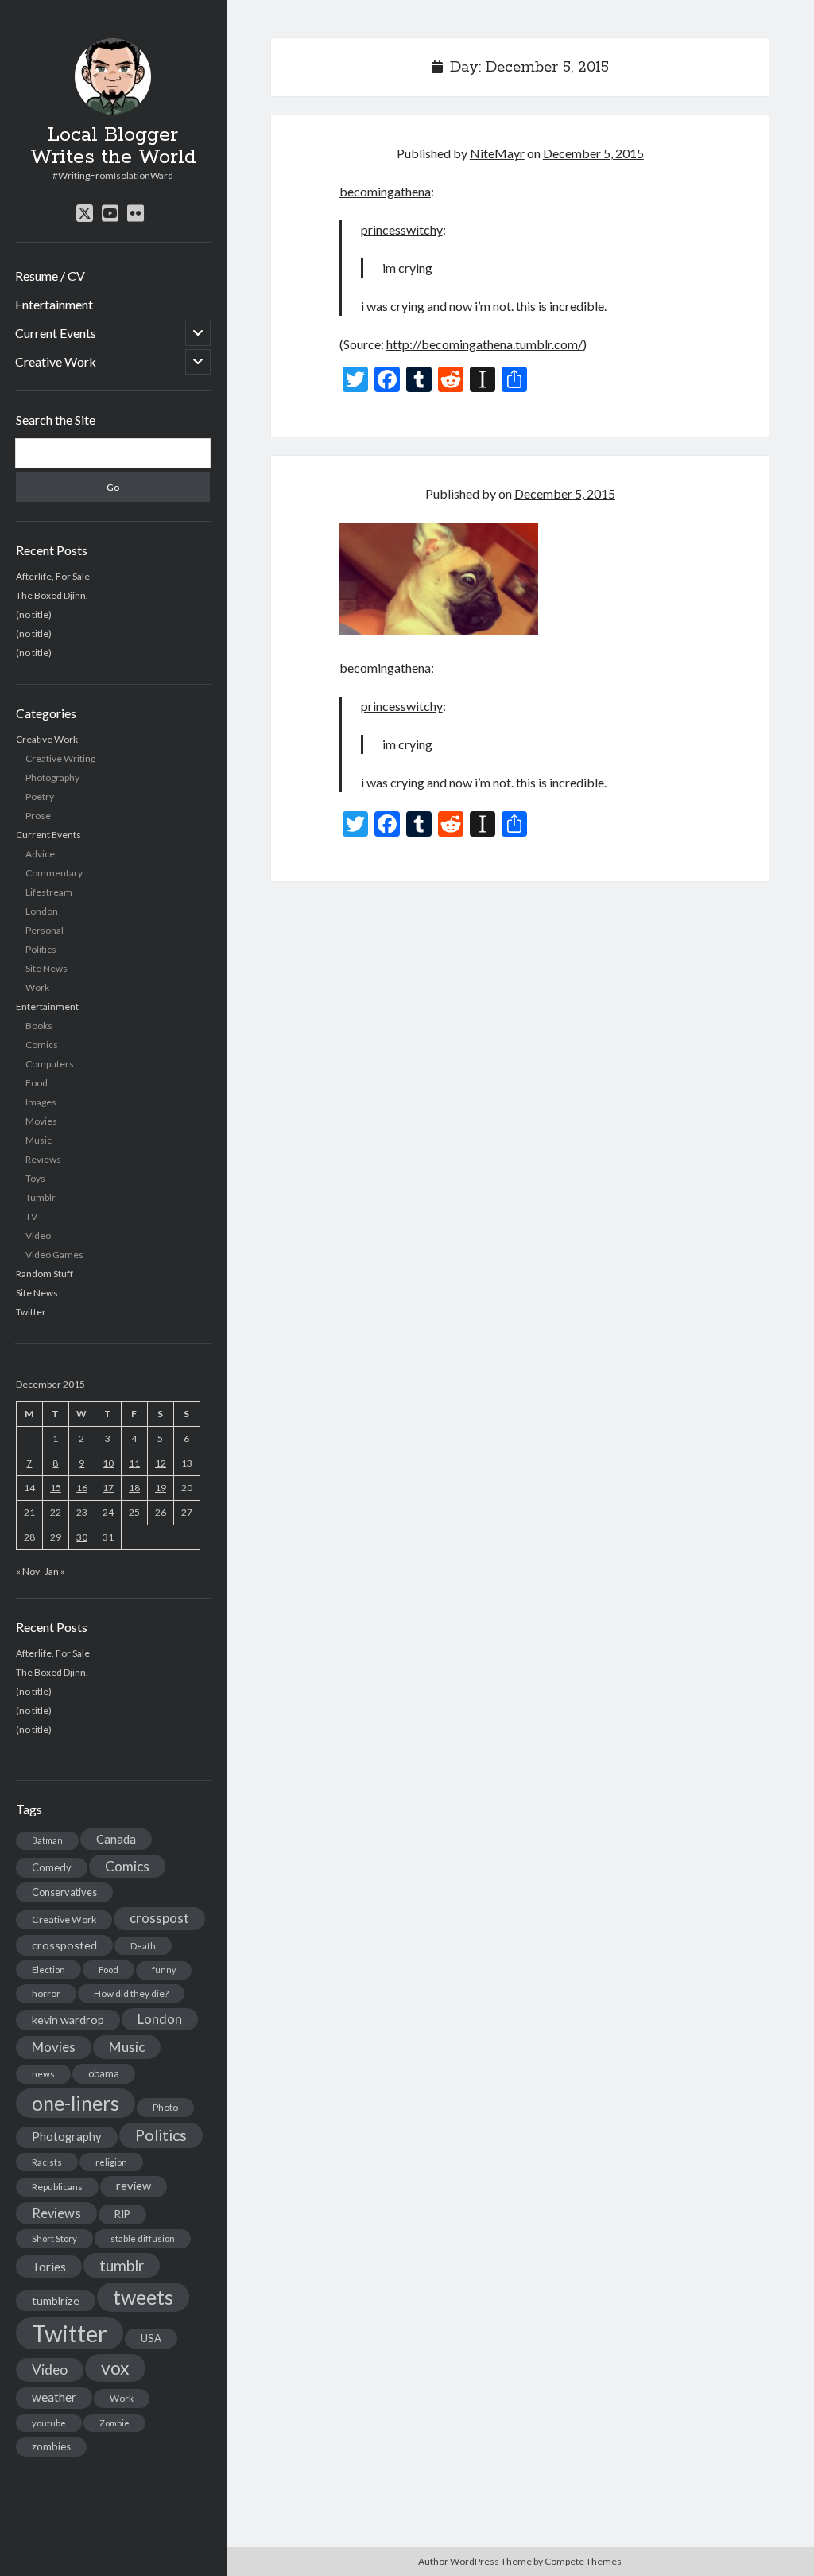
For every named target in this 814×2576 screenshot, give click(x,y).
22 (56, 1512)
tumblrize (56, 2300)
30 (82, 1537)
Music (39, 1140)
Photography (52, 777)
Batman (47, 1840)
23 (82, 1512)
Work (37, 987)
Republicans (57, 2187)
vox (115, 2368)
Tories (49, 2266)
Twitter (31, 1312)
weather (54, 2397)
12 (161, 1463)
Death (143, 1946)
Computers (50, 1064)
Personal (45, 930)
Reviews (43, 1159)
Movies (41, 1121)
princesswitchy (402, 229)
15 (56, 1488)
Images (41, 1102)
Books (39, 1026)
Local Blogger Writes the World (113, 146)
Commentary (54, 873)
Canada (116, 1839)
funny (164, 1970)
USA (151, 2338)
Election (48, 1970)
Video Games (54, 1255)
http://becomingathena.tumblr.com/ (485, 344)
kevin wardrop (68, 2020)
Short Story (54, 2238)
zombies (51, 2446)
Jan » (55, 1571)
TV (31, 1216)
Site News (47, 968)
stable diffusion (143, 2238)
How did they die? (131, 1993)
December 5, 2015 (593, 153)
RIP (122, 2214)
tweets (143, 2297)
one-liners (76, 2103)
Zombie (114, 2423)
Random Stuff (45, 1274)
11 (134, 1463)
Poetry (40, 797)
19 (161, 1488)
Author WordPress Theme (475, 2561)
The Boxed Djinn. (52, 595)
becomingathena (385, 191)
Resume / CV (50, 276)
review (134, 2186)
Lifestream (49, 892)
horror (46, 1993)
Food (37, 1083)
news (43, 2074)
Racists (47, 2162)
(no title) (34, 614)
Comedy (52, 1867)
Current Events (56, 333)
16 (82, 1488)
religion (111, 2162)
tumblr (122, 2265)
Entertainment (54, 304)
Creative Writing (60, 758)
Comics (42, 1045)
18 (134, 1488)
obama (104, 2073)
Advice (40, 854)
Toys (35, 1178)
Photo (165, 2107)
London (42, 911)
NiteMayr (497, 153)
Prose (38, 816)
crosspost (159, 1918)
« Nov (28, 1571)
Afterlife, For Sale (53, 576)
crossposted (64, 1945)
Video (38, 1236)
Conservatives (64, 1892)
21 (29, 1512)
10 (108, 1463)
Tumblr (41, 1197)
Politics (41, 949)
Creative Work (56, 361)
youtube (49, 2423)
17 (108, 1488)
